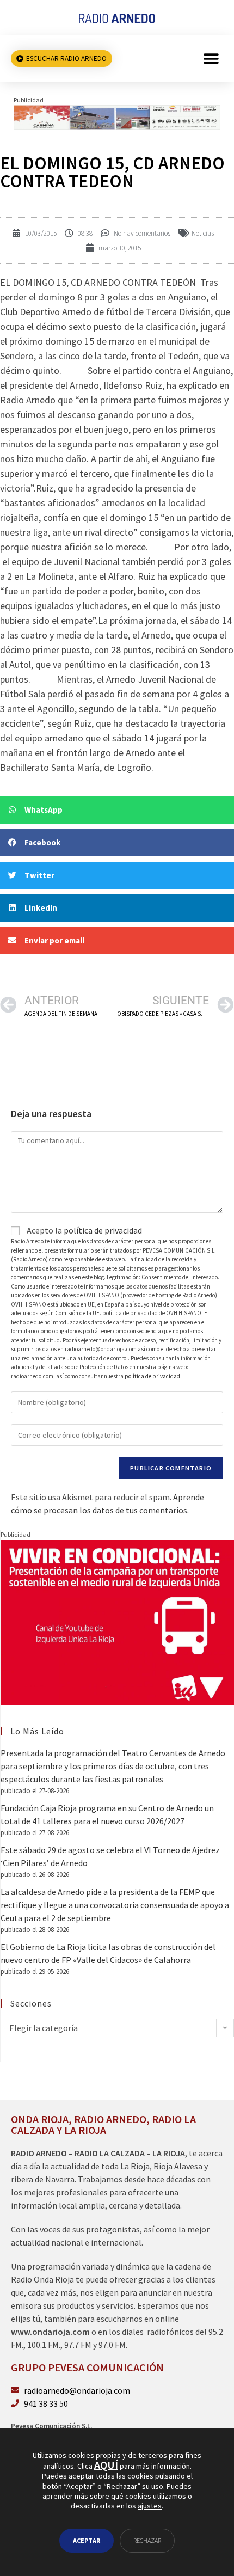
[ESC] (117, 116)
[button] (211, 59)
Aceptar (87, 2540)
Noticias (203, 233)
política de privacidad (103, 1230)
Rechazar (147, 2540)
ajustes (150, 2506)
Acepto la (84, 1230)
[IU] (117, 1621)
